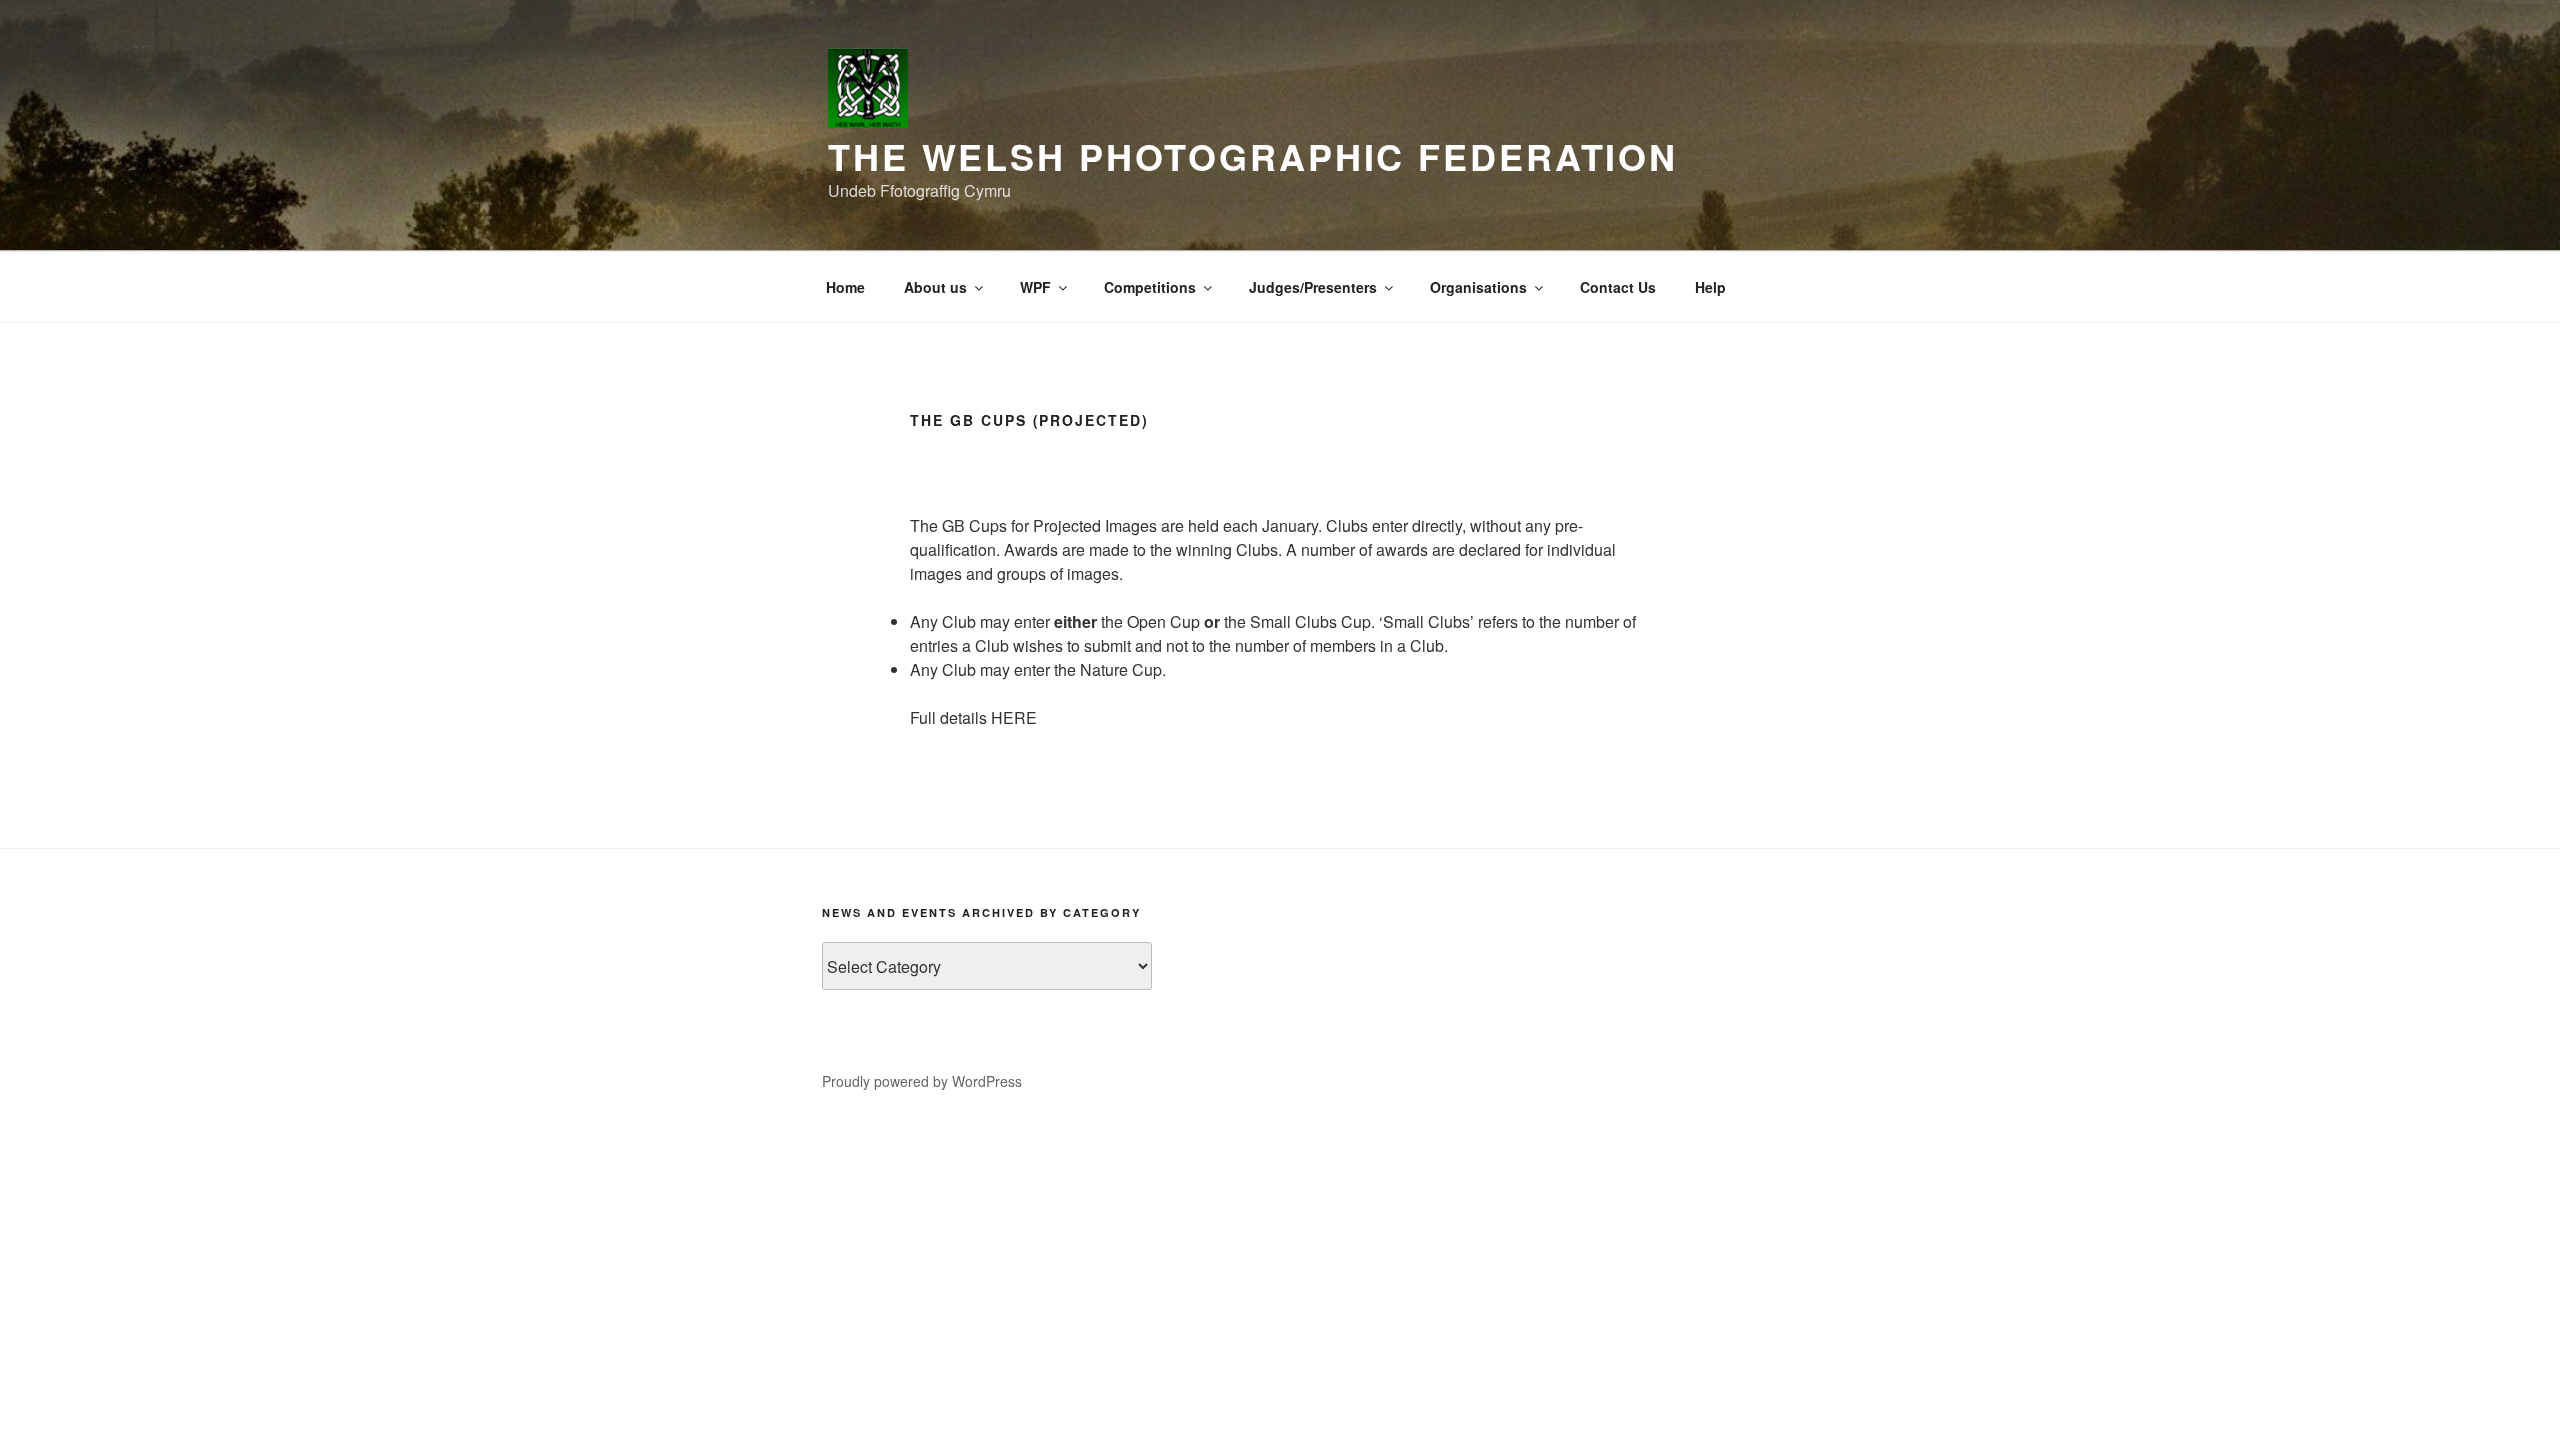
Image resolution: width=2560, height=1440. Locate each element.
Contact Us (1618, 287)
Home (845, 287)
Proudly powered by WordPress (922, 1081)
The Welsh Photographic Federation (1253, 156)
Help (1710, 287)
